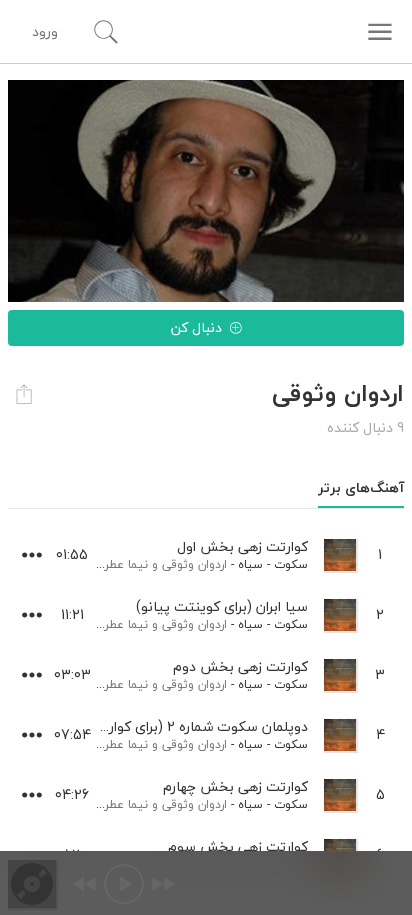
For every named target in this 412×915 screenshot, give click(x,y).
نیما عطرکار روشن (104, 564)
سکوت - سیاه (273, 564)
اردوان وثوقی (194, 564)
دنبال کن (196, 327)
